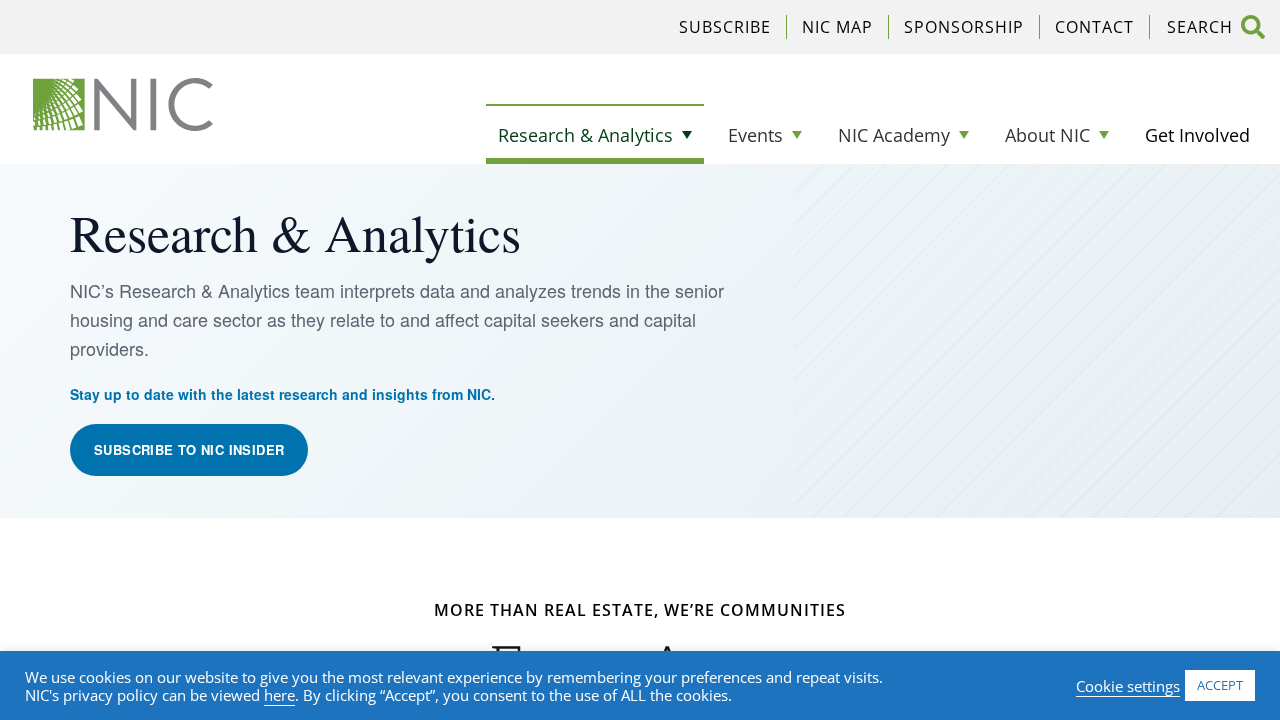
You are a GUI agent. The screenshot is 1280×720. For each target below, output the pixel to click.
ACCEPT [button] (1220, 685)
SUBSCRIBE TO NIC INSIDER (189, 449)
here (279, 695)
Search (1253, 27)
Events (755, 135)
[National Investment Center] (123, 104)
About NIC (1047, 135)
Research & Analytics (585, 135)
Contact (1094, 27)
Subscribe (725, 27)
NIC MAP (837, 27)
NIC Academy (894, 135)
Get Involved (1197, 135)
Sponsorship (964, 27)
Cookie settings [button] (1128, 686)
